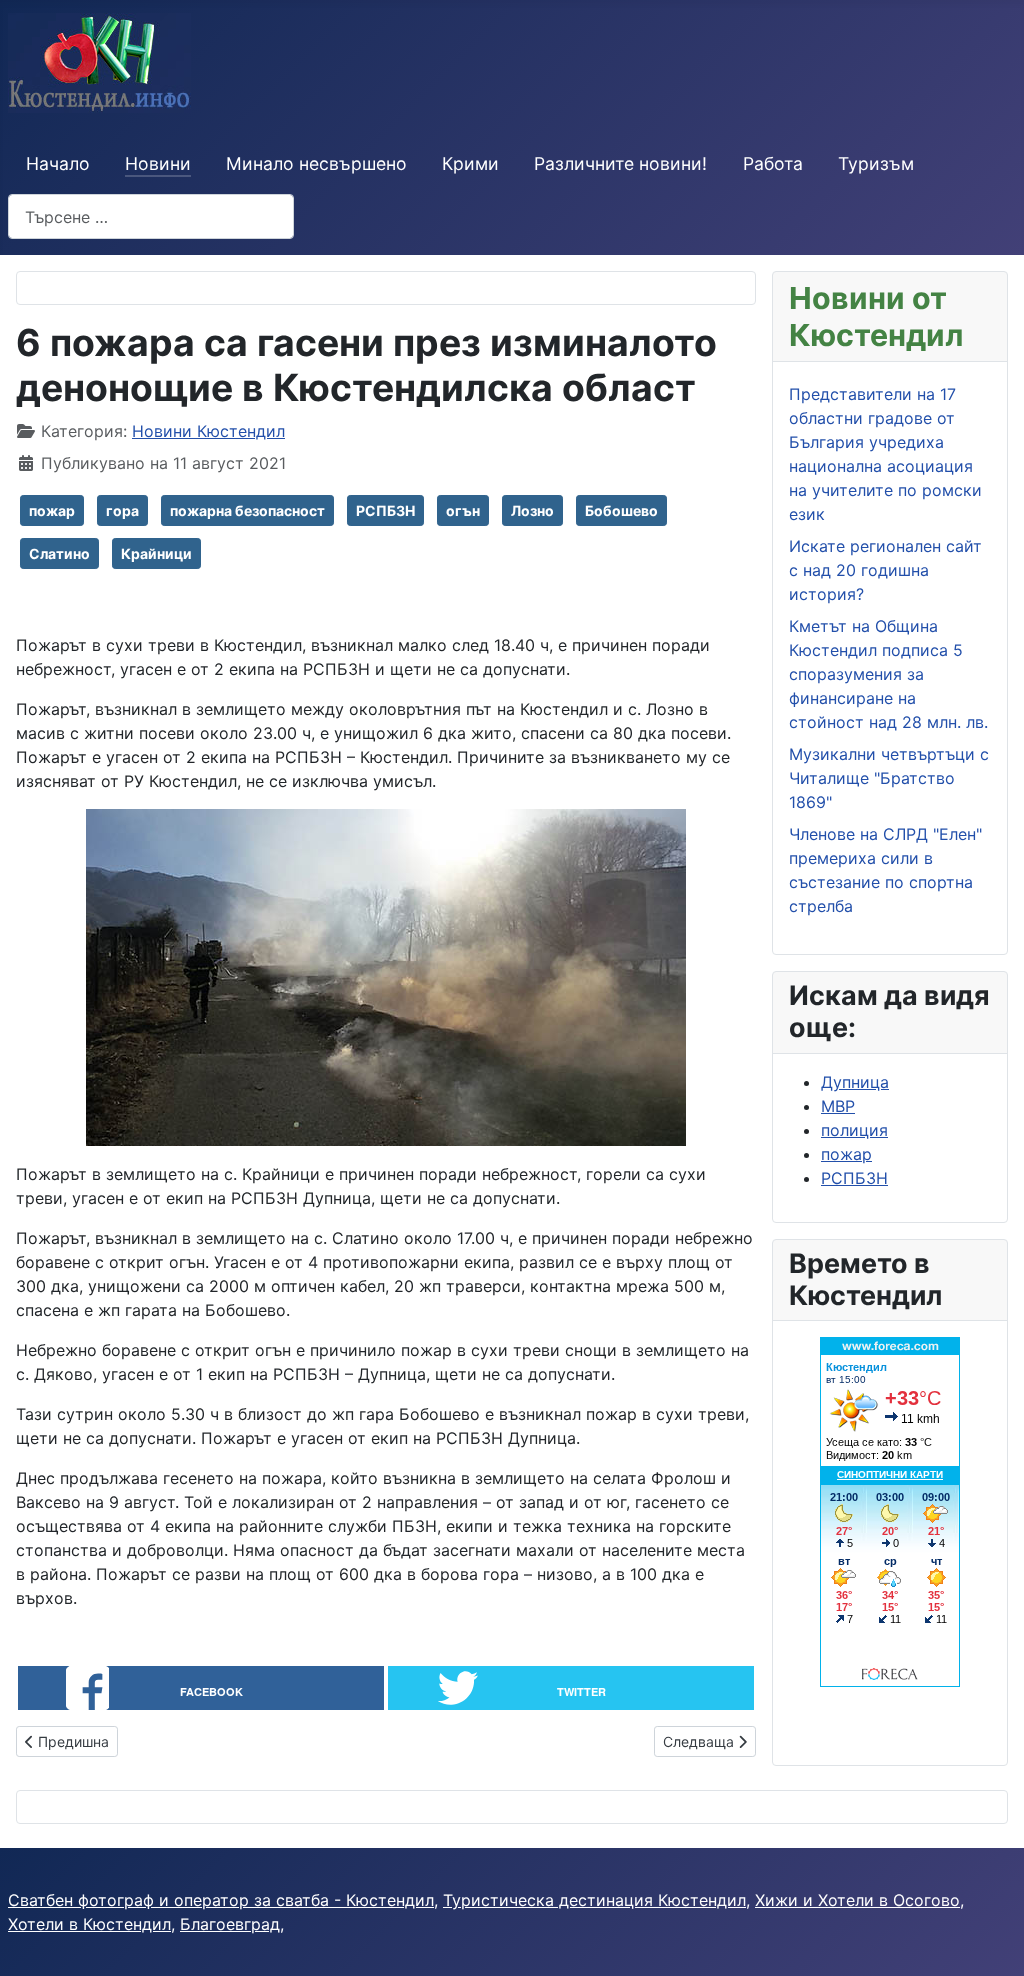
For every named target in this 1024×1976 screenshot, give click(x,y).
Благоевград (230, 1924)
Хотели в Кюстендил (89, 1924)
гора (122, 510)
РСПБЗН (385, 510)
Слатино (59, 553)
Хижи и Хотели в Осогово (857, 1900)
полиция (854, 1130)
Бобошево (621, 510)
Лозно (532, 510)
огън (463, 510)
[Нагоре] (989, 1939)
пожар (52, 510)
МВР (838, 1106)
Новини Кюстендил (208, 431)
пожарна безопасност (247, 510)
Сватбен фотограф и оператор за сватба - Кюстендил (221, 1900)
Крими (470, 163)
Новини (158, 163)
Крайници (156, 553)
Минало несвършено (316, 163)
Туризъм (876, 163)
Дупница (855, 1082)
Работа (773, 163)
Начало (58, 163)
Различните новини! (620, 163)
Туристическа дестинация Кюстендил (594, 1900)
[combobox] (151, 216)
